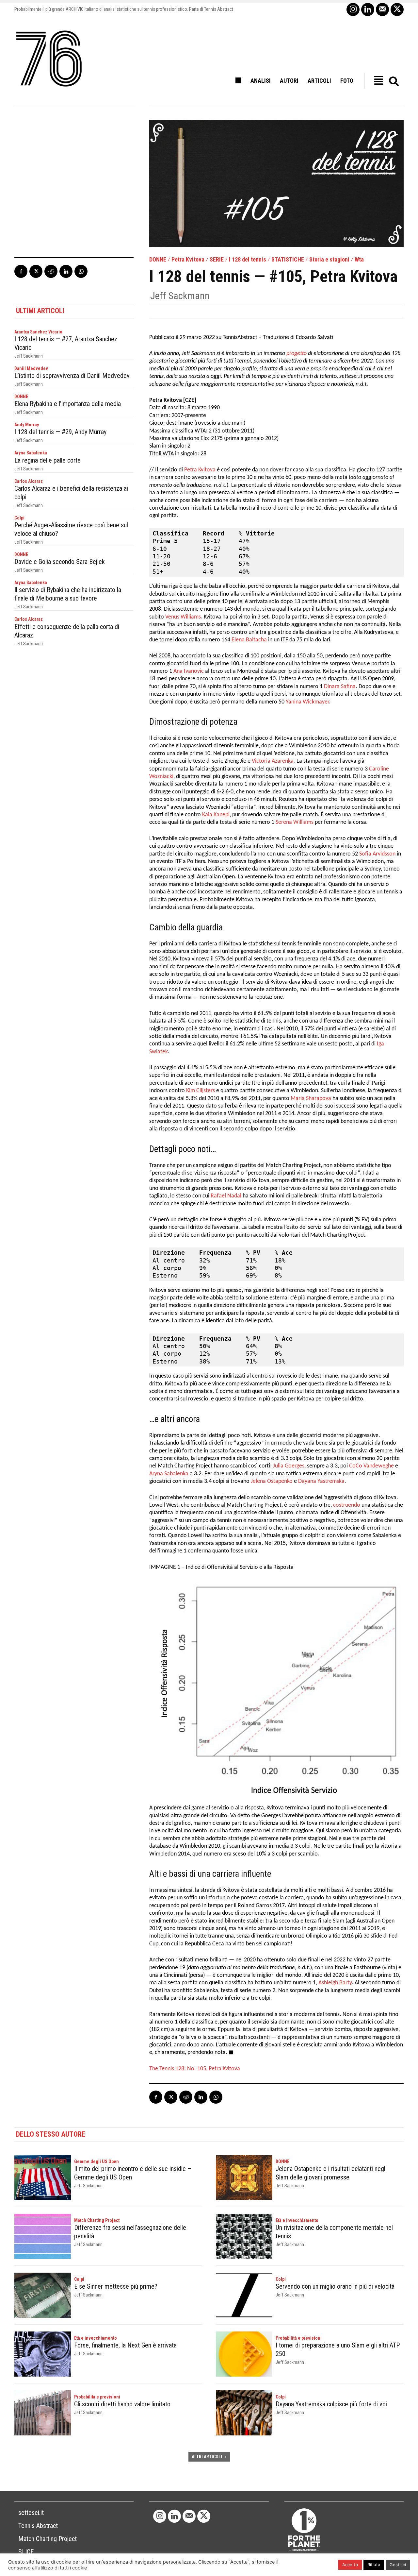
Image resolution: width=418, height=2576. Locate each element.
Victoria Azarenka (273, 761)
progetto (297, 354)
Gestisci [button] (398, 2565)
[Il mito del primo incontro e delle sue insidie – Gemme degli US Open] (43, 2178)
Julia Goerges (289, 1466)
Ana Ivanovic (189, 671)
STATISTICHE (288, 260)
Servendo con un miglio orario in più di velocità (335, 2286)
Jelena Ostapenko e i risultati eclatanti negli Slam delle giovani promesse (331, 2173)
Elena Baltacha (249, 640)
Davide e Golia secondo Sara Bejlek (60, 562)
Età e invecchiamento (297, 2220)
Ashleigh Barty (335, 1983)
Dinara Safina (340, 687)
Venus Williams (183, 617)
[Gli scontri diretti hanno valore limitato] (43, 2413)
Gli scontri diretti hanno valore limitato (122, 2404)
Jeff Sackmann (180, 296)
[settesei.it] (49, 59)
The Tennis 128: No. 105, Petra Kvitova (195, 2069)
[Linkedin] (368, 9)
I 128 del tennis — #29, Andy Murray (60, 432)
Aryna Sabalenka (31, 453)
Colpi (19, 518)
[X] (397, 9)
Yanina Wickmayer (307, 702)
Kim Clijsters (201, 1091)
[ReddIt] (51, 271)
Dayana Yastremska (321, 1481)
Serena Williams (295, 822)
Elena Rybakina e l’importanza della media (68, 404)
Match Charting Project (97, 2220)
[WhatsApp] (81, 271)
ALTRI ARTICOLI (207, 2457)
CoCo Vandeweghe (371, 1466)
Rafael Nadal (226, 1196)
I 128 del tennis (248, 260)
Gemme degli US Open (96, 2161)
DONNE (158, 260)
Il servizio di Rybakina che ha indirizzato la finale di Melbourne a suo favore (68, 594)
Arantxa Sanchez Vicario (38, 332)
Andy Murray (27, 425)
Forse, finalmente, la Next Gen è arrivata (125, 2345)
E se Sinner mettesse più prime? (116, 2286)
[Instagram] (353, 9)
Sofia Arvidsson (377, 854)
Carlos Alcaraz (29, 481)
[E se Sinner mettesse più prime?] (43, 2295)
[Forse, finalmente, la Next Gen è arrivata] (43, 2354)
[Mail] (382, 9)
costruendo (347, 1505)
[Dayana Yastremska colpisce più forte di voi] (244, 2413)
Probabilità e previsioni (299, 2338)
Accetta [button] (350, 2565)
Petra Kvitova (188, 260)
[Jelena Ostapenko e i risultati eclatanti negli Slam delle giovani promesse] (244, 2178)
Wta (359, 260)
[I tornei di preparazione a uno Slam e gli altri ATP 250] (244, 2354)
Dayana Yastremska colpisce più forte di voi (331, 2404)
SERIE (217, 260)
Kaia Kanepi (216, 815)
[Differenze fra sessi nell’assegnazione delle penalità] (43, 2236)
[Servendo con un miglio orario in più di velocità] (244, 2295)
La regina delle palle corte (48, 460)
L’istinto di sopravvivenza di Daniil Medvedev (72, 376)
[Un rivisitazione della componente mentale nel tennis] (244, 2236)
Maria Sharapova (311, 1099)
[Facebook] (21, 271)
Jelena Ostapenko (272, 1481)
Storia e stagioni (329, 260)
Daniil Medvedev (31, 368)
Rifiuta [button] (374, 2565)
